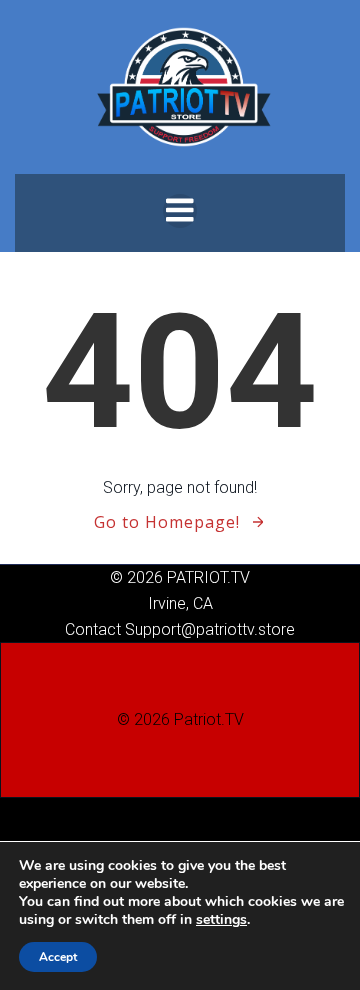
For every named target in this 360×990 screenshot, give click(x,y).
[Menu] (180, 211)
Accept (58, 957)
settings (221, 920)
